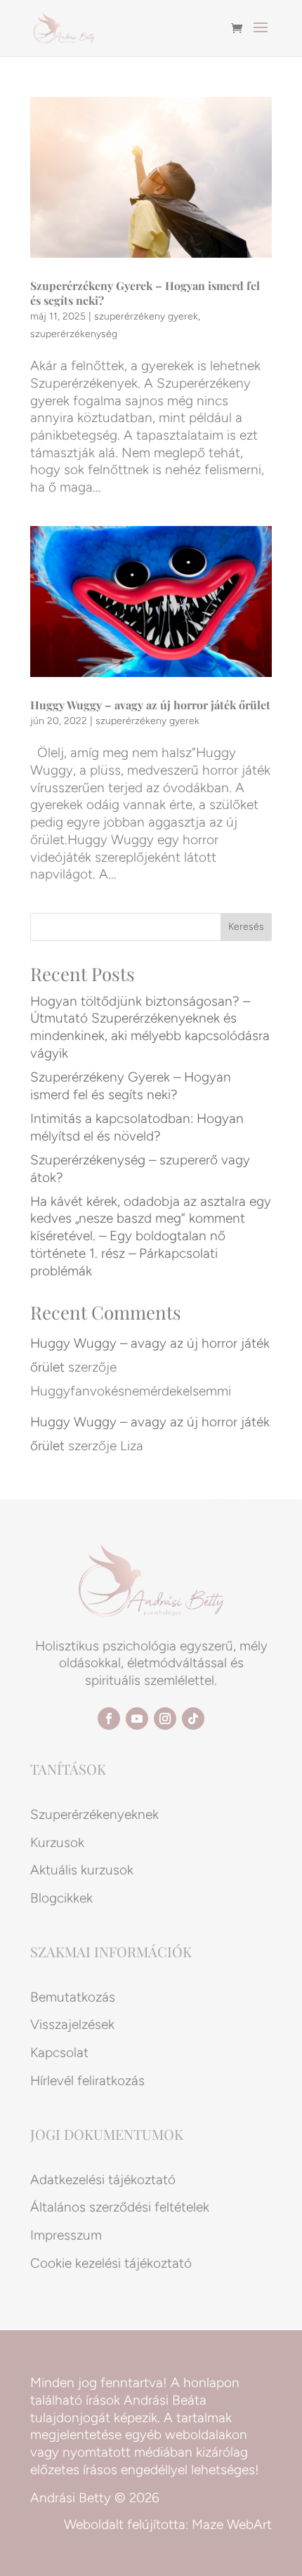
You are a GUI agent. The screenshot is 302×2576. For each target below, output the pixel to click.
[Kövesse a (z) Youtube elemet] (137, 1719)
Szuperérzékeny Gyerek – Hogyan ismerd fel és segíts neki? (145, 293)
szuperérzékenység (74, 334)
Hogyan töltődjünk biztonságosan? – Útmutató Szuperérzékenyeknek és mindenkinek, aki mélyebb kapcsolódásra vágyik (150, 1027)
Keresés (246, 927)
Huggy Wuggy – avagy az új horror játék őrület (150, 705)
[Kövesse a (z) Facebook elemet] (109, 1719)
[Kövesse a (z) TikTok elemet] (193, 1719)
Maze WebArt (232, 2524)
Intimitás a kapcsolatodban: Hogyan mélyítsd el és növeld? (137, 1127)
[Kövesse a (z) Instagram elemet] (165, 1719)
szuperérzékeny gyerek (146, 316)
